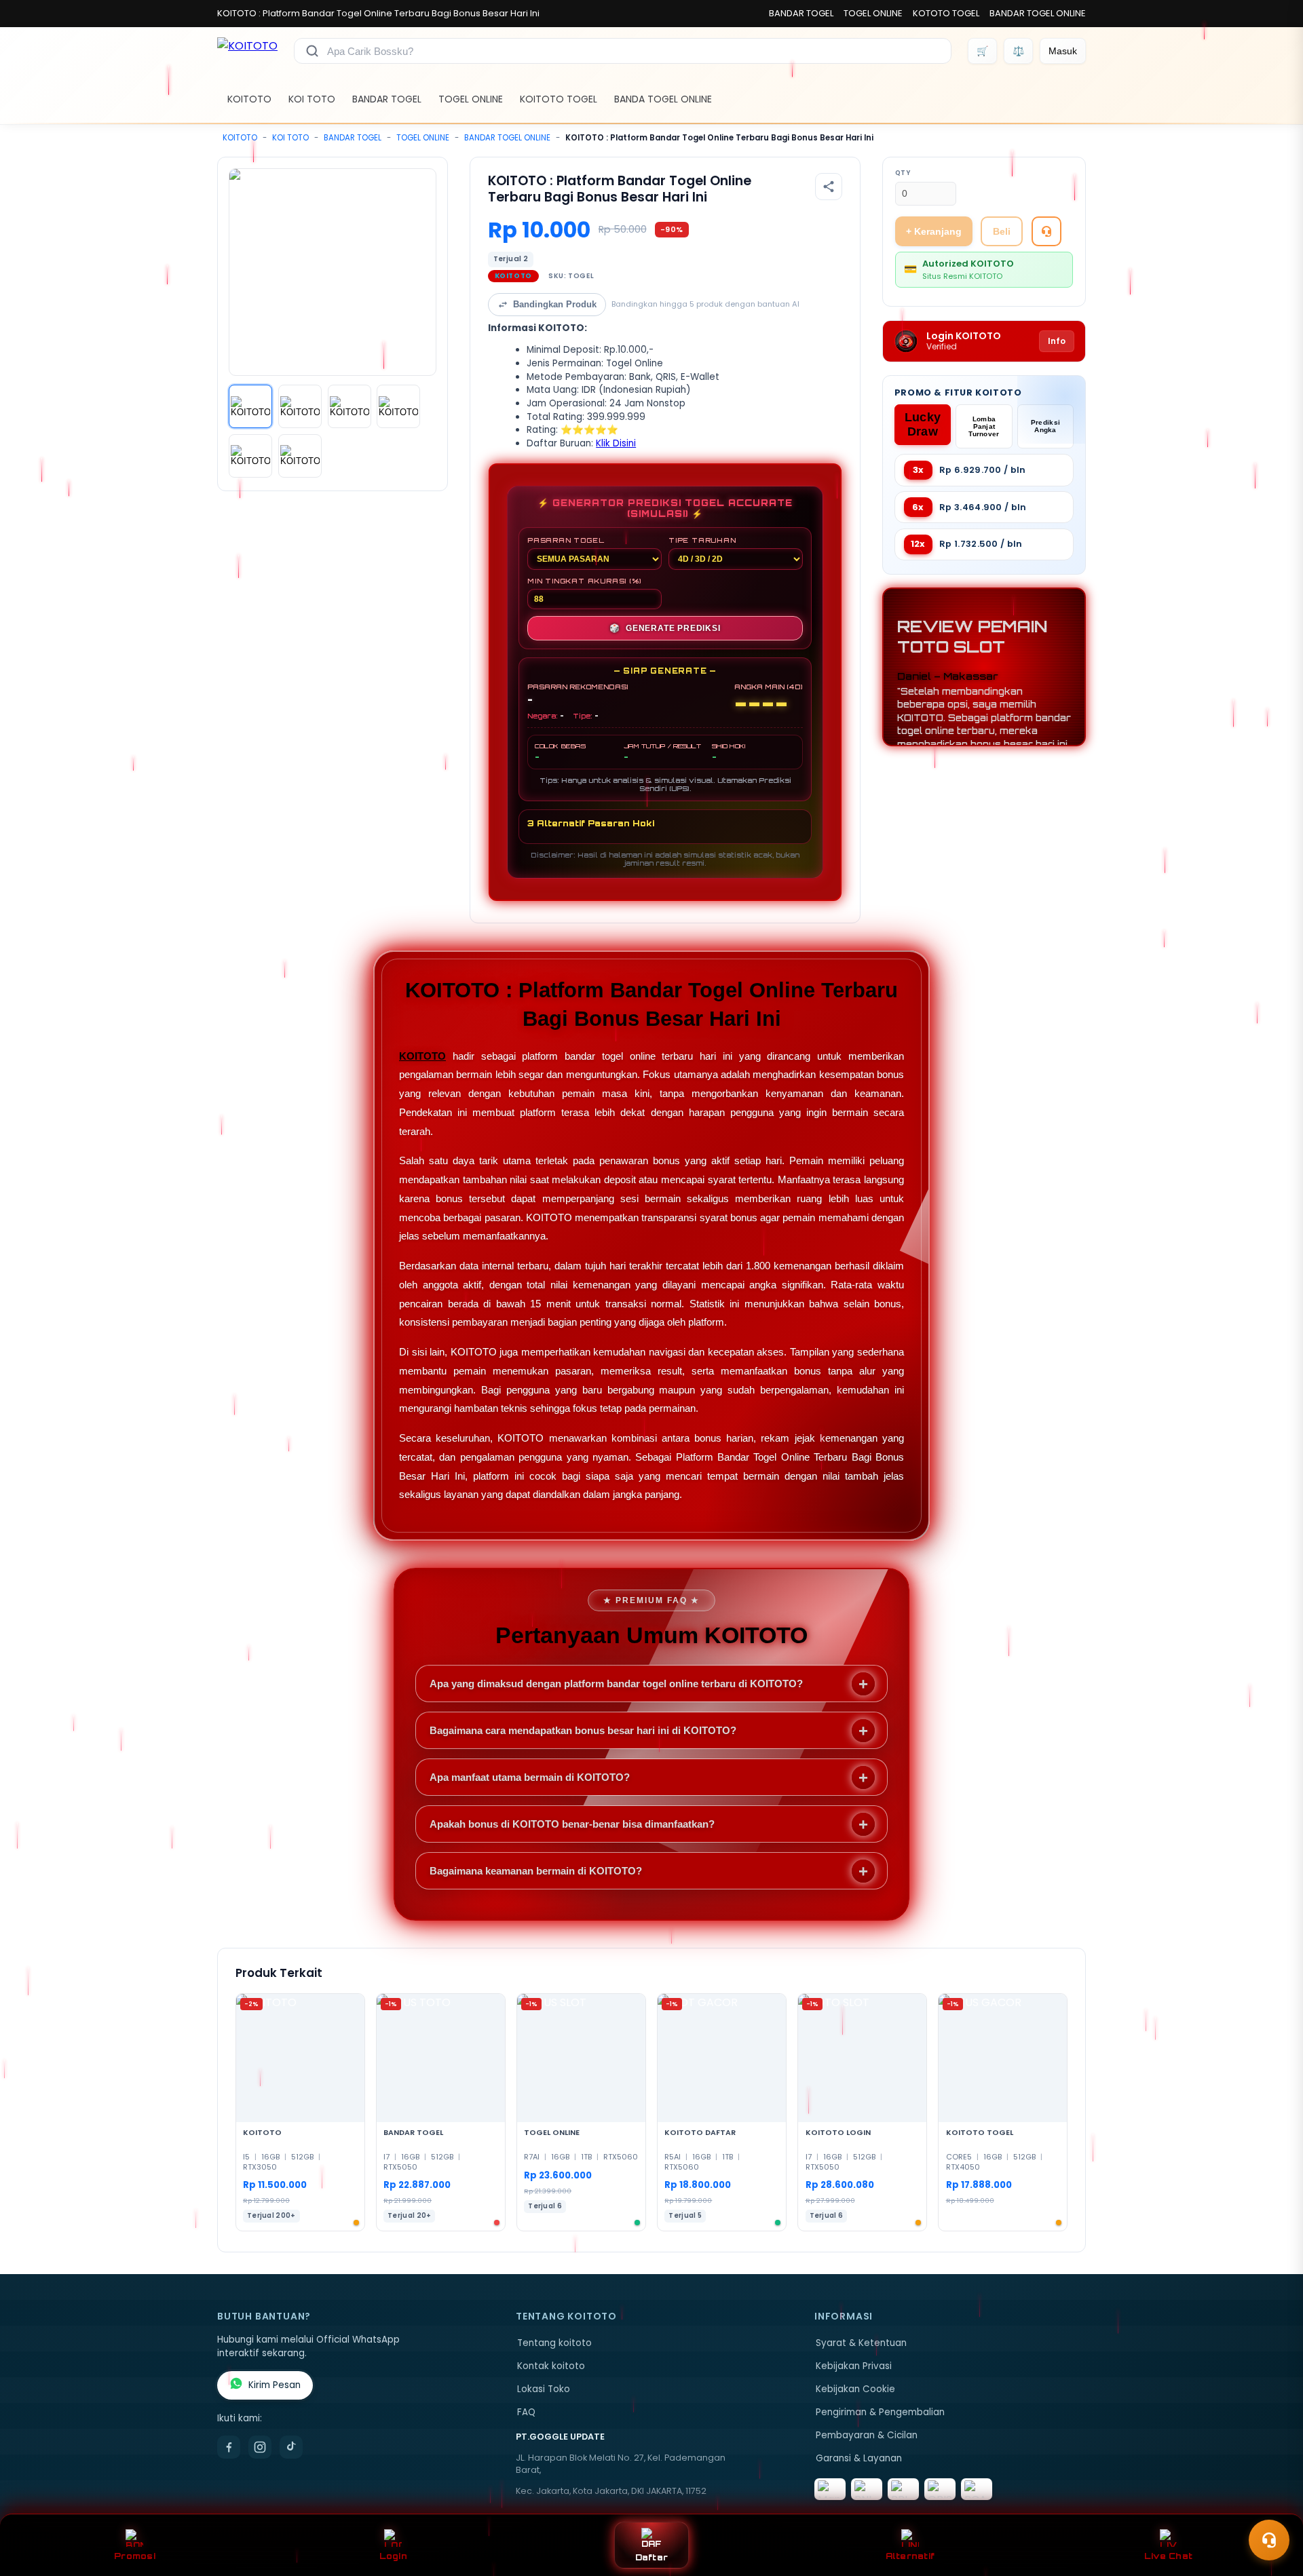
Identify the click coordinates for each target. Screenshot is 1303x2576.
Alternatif (910, 2556)
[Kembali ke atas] (1273, 2507)
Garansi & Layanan (859, 2458)
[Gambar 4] (398, 406)
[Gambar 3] (350, 406)
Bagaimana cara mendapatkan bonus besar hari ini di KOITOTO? (583, 1730)
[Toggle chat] (1269, 2540)
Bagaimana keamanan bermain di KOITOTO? (536, 1871)
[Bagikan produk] (829, 187)
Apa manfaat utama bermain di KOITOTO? (530, 1777)
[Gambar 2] (300, 406)
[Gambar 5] (250, 456)
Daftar (652, 2557)
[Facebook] (229, 2447)
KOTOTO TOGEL (946, 13)
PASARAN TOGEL (566, 540)
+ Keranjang (934, 231)
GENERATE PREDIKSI (665, 628)
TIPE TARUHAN (702, 540)
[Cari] (312, 51)
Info (1057, 341)
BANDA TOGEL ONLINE (663, 99)
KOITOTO (249, 99)
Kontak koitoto (551, 2366)
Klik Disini (616, 443)
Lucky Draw (923, 424)
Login (393, 2556)
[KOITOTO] (247, 51)
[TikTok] (291, 2447)
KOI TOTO (312, 99)
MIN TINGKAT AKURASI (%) (584, 581)
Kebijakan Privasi (854, 2366)
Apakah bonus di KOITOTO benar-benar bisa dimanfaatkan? (572, 1824)
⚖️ (1018, 51)
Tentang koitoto (554, 2343)
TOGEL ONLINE (873, 13)
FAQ (526, 2412)
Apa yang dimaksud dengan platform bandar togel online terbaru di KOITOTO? (616, 1684)
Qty (903, 173)
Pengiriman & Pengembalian (880, 2412)
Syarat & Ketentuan (861, 2343)
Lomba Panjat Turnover (984, 426)
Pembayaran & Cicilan (867, 2435)
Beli (1002, 231)
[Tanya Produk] (1046, 231)
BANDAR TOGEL (801, 13)
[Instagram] (260, 2447)
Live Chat (1168, 2556)
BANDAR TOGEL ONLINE (1038, 13)
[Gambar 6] (300, 456)
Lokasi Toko (544, 2389)
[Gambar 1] (250, 406)
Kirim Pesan (275, 2385)
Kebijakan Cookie (855, 2389)
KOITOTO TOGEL (559, 99)
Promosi (135, 2556)
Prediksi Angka (1045, 426)
